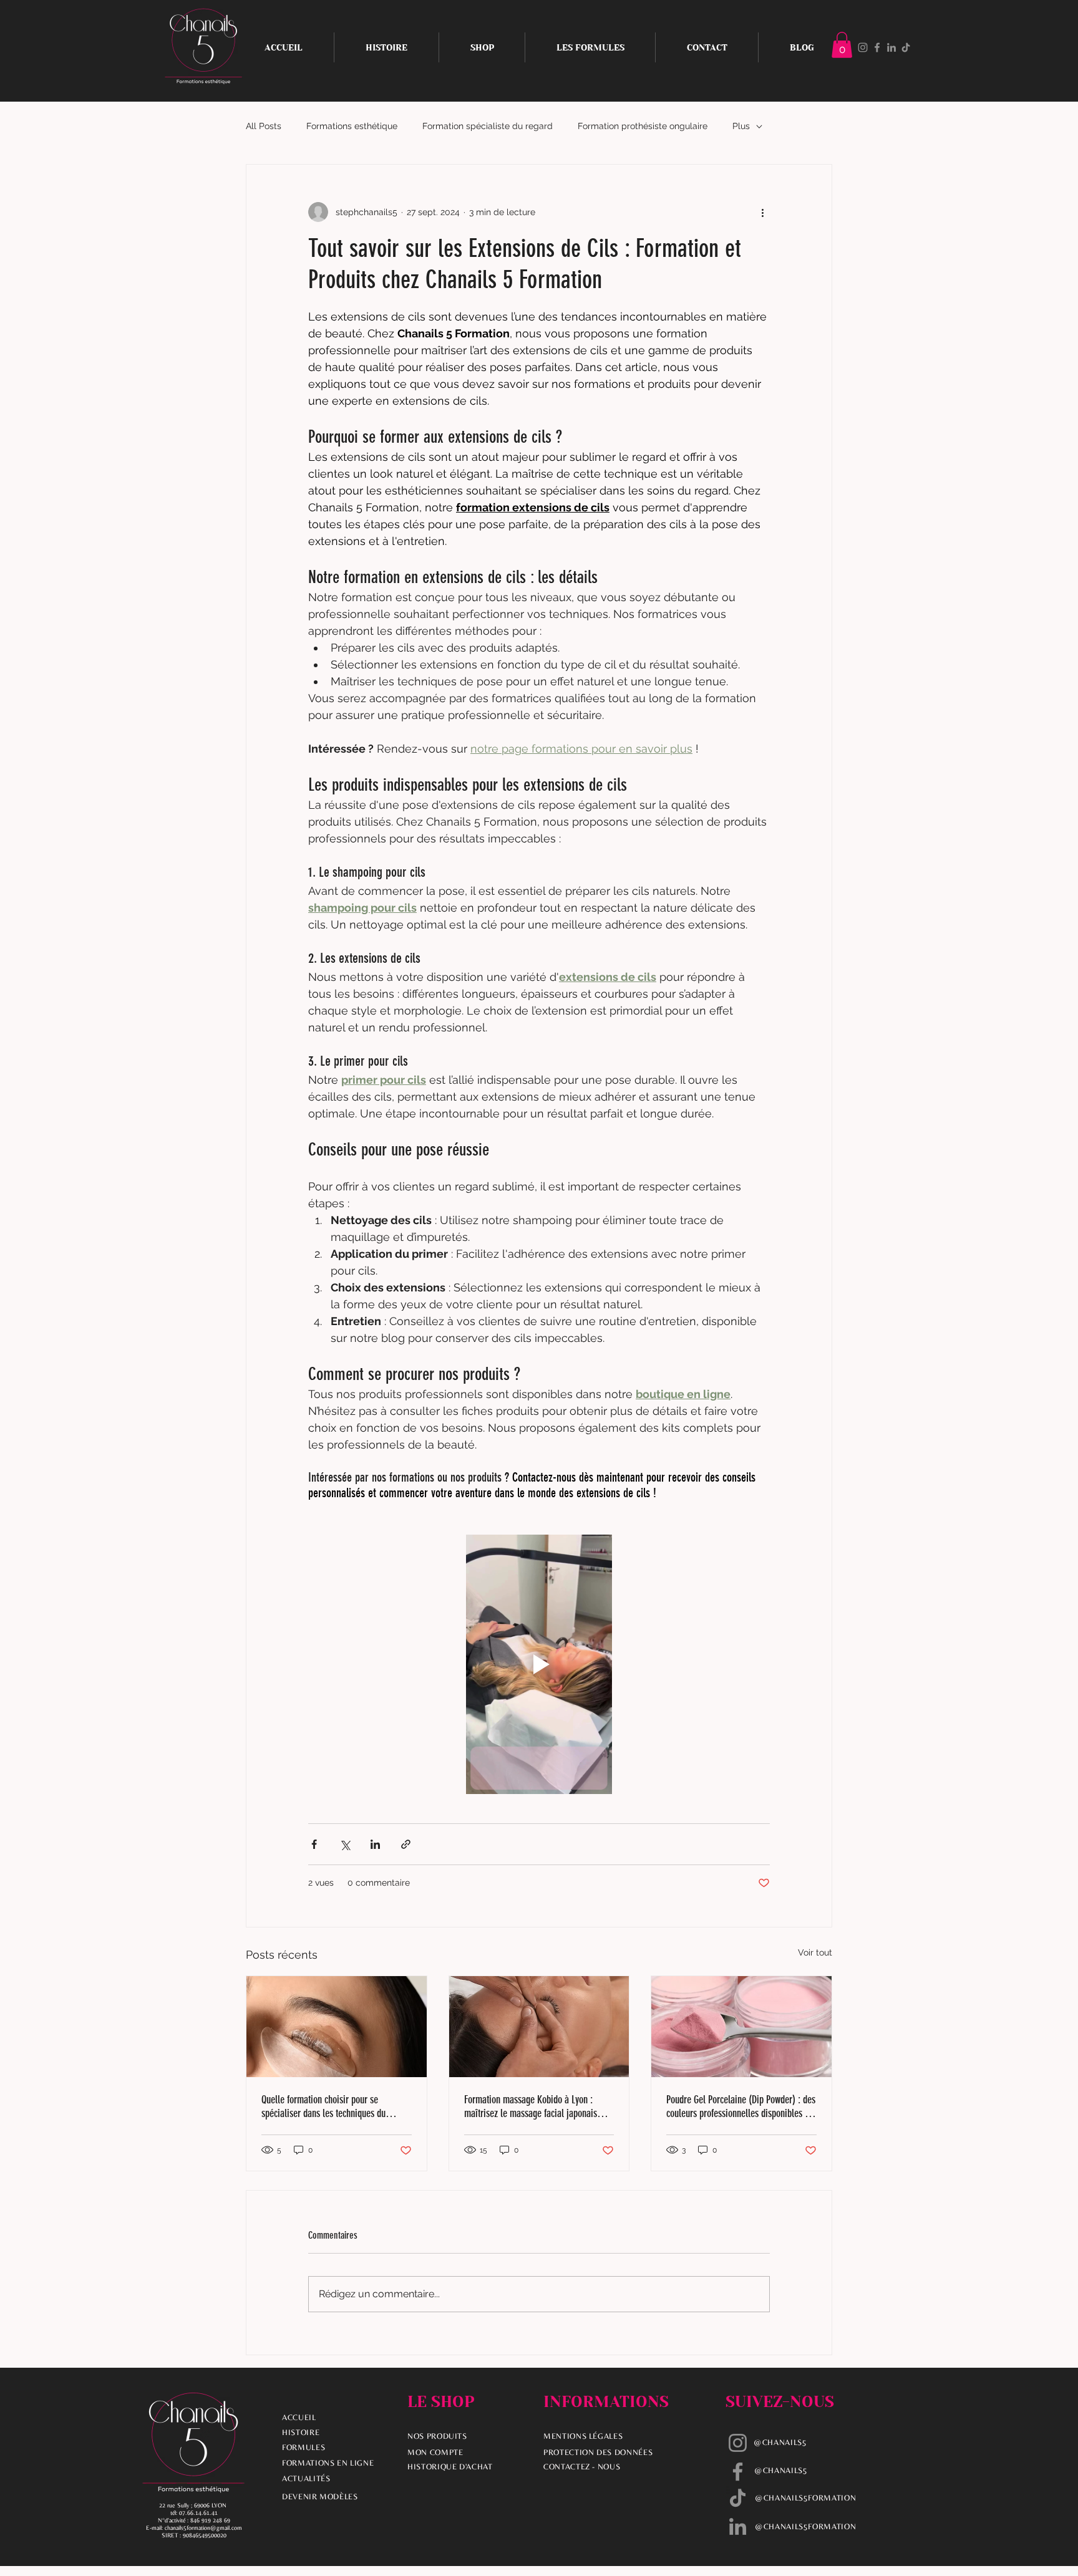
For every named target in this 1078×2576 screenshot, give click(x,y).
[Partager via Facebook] (314, 1844)
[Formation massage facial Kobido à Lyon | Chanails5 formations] (539, 2027)
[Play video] (539, 1664)
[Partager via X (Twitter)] (345, 1844)
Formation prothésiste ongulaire (643, 126)
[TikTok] (906, 47)
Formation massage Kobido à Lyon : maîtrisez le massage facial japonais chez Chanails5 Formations (531, 2106)
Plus (741, 126)
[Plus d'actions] (762, 212)
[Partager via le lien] (406, 1844)
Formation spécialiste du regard (488, 126)
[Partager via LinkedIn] (375, 1844)
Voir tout (815, 1952)
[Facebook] (877, 47)
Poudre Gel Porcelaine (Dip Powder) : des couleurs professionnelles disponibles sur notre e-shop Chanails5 (741, 2106)
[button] (842, 45)
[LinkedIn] (891, 47)
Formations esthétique (352, 126)
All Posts (264, 126)
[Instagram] (863, 47)
